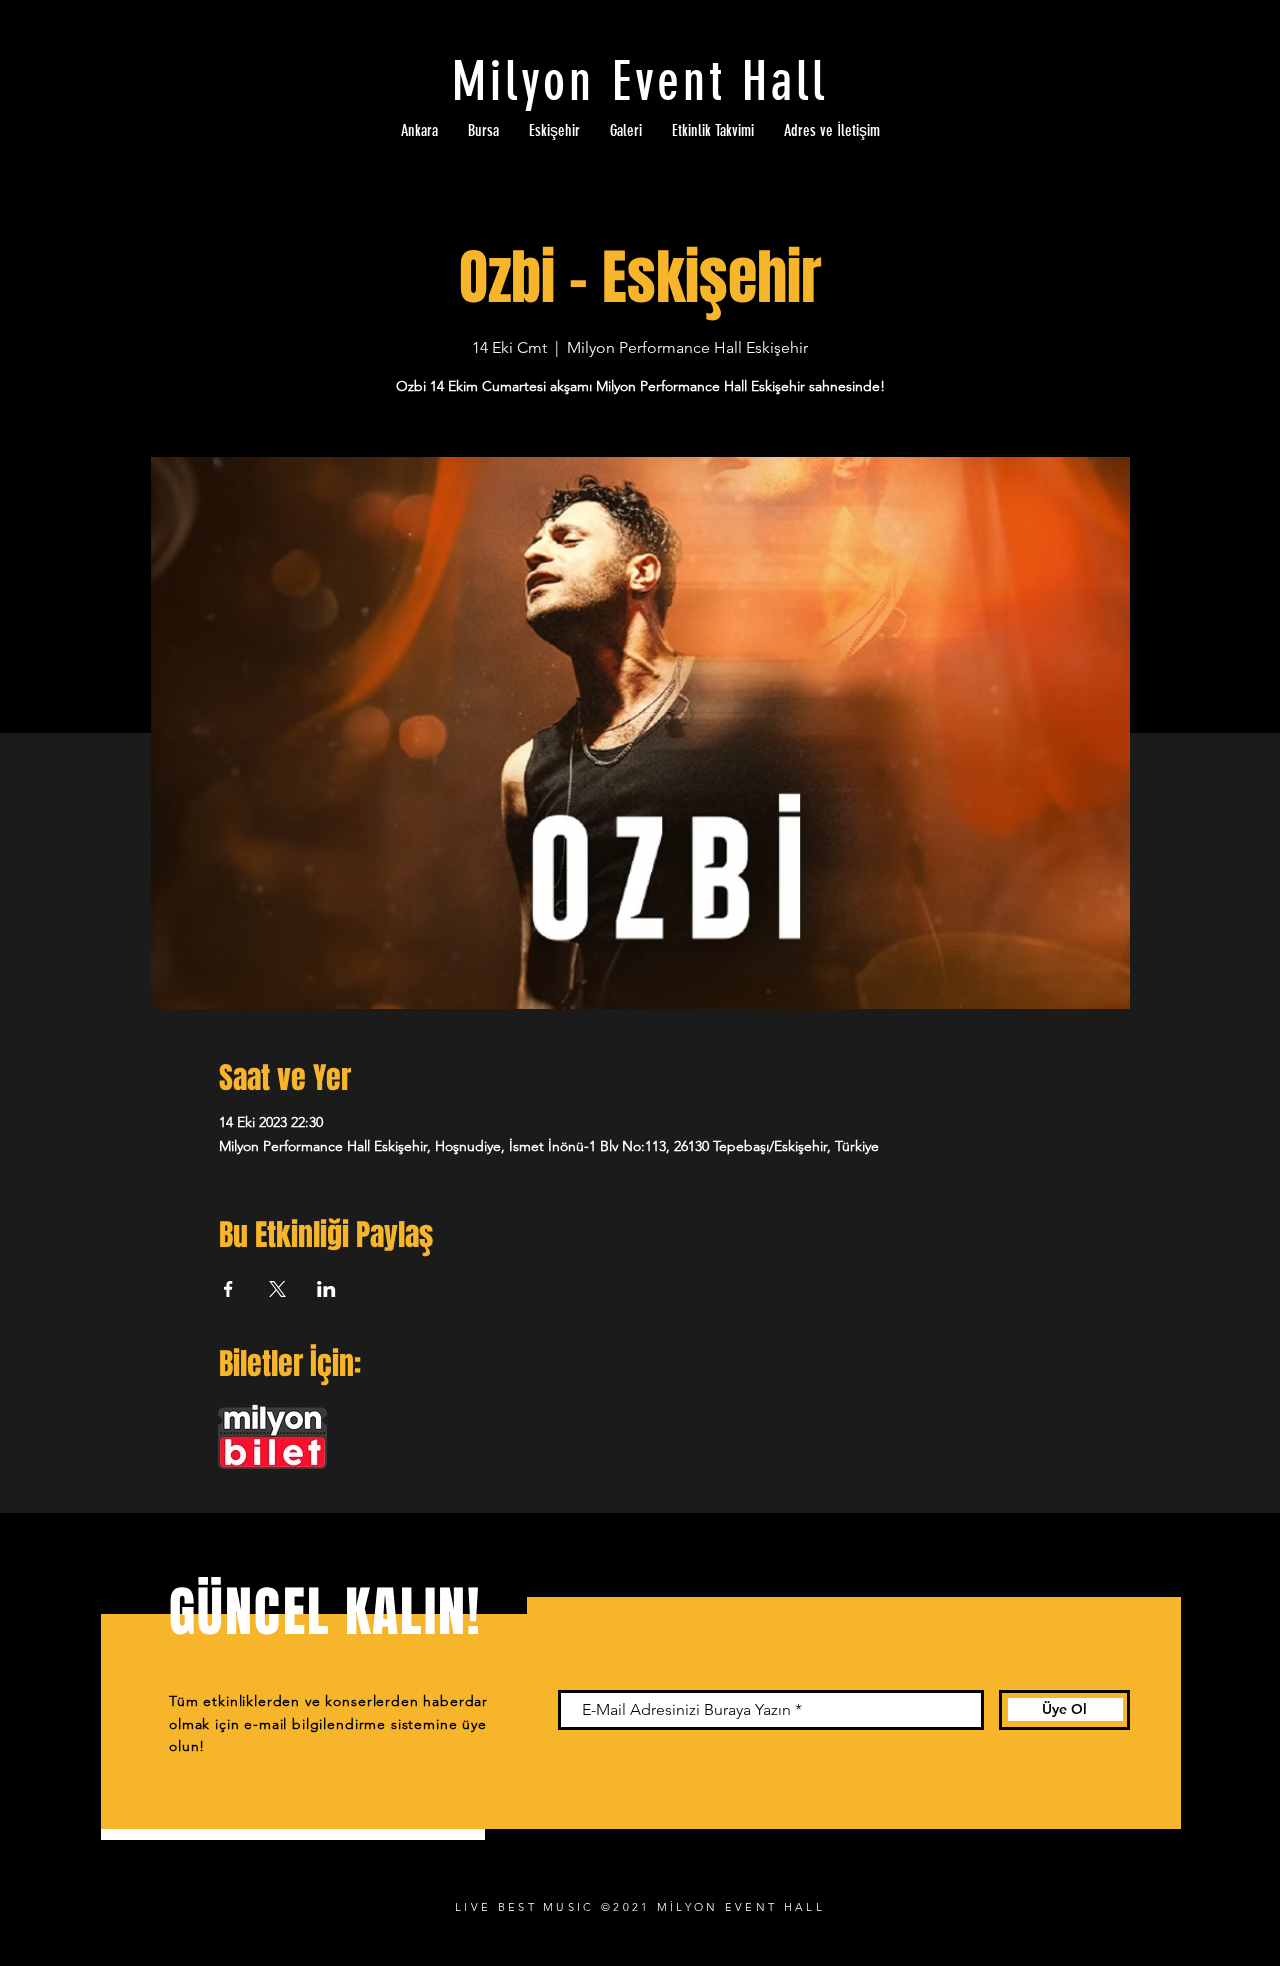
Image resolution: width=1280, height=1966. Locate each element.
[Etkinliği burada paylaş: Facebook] (228, 1289)
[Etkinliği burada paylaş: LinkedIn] (326, 1289)
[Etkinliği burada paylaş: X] (277, 1289)
